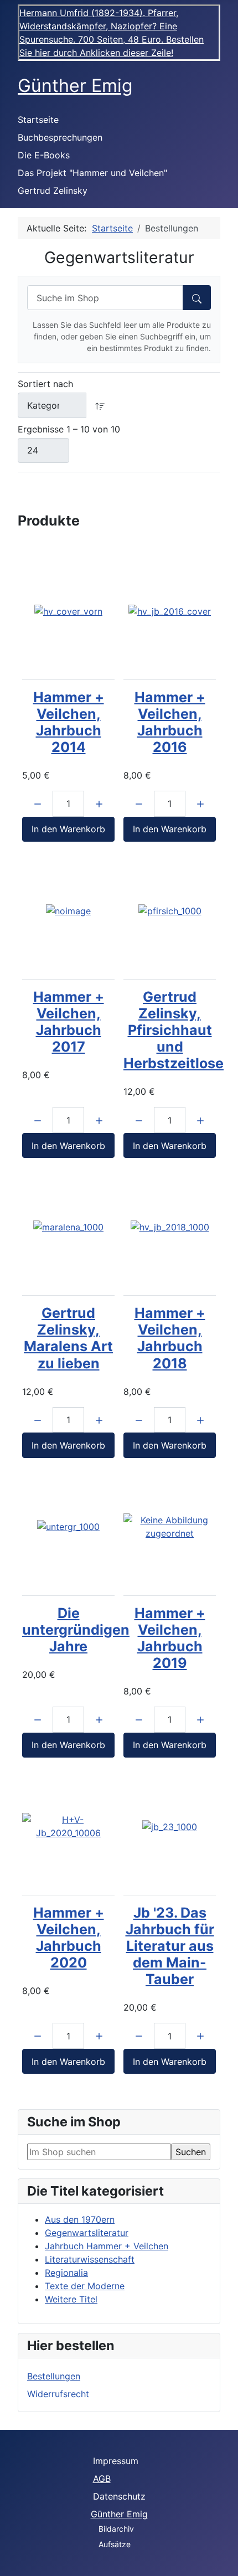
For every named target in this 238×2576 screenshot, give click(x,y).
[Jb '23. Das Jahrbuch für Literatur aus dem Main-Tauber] (170, 1826)
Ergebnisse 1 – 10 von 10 (69, 429)
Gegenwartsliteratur (87, 2233)
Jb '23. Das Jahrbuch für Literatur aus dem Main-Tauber (170, 1946)
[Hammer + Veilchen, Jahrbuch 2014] (68, 611)
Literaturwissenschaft (90, 2259)
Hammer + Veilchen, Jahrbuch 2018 (170, 1338)
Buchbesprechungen (60, 137)
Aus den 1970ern (80, 2219)
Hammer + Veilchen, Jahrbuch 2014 (69, 722)
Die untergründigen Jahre (76, 1630)
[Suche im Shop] (197, 298)
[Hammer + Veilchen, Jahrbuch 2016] (170, 611)
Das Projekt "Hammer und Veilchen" (92, 173)
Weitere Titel (71, 2299)
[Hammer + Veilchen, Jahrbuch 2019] (170, 1527)
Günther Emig (119, 2514)
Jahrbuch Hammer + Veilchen (107, 2246)
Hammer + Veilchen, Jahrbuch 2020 (69, 1938)
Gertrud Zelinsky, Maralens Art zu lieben (68, 1338)
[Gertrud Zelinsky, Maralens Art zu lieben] (68, 1227)
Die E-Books (44, 155)
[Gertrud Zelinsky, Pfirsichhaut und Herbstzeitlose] (170, 910)
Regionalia (66, 2273)
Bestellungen (54, 2376)
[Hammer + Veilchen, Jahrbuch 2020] (68, 1826)
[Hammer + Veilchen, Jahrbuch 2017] (68, 910)
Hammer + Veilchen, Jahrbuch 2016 (170, 722)
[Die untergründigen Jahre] (68, 1527)
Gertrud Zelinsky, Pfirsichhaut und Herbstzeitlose (174, 1030)
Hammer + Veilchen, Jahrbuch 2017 (69, 1022)
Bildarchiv (116, 2529)
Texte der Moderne (85, 2286)
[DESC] (100, 405)
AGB (102, 2479)
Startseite (38, 120)
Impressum (116, 2461)
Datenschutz (119, 2496)
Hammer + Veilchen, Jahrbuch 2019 (170, 1638)
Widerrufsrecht (58, 2394)
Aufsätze (115, 2544)
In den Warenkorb (68, 829)
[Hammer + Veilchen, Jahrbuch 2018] (170, 1227)
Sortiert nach (45, 384)
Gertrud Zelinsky (53, 190)
